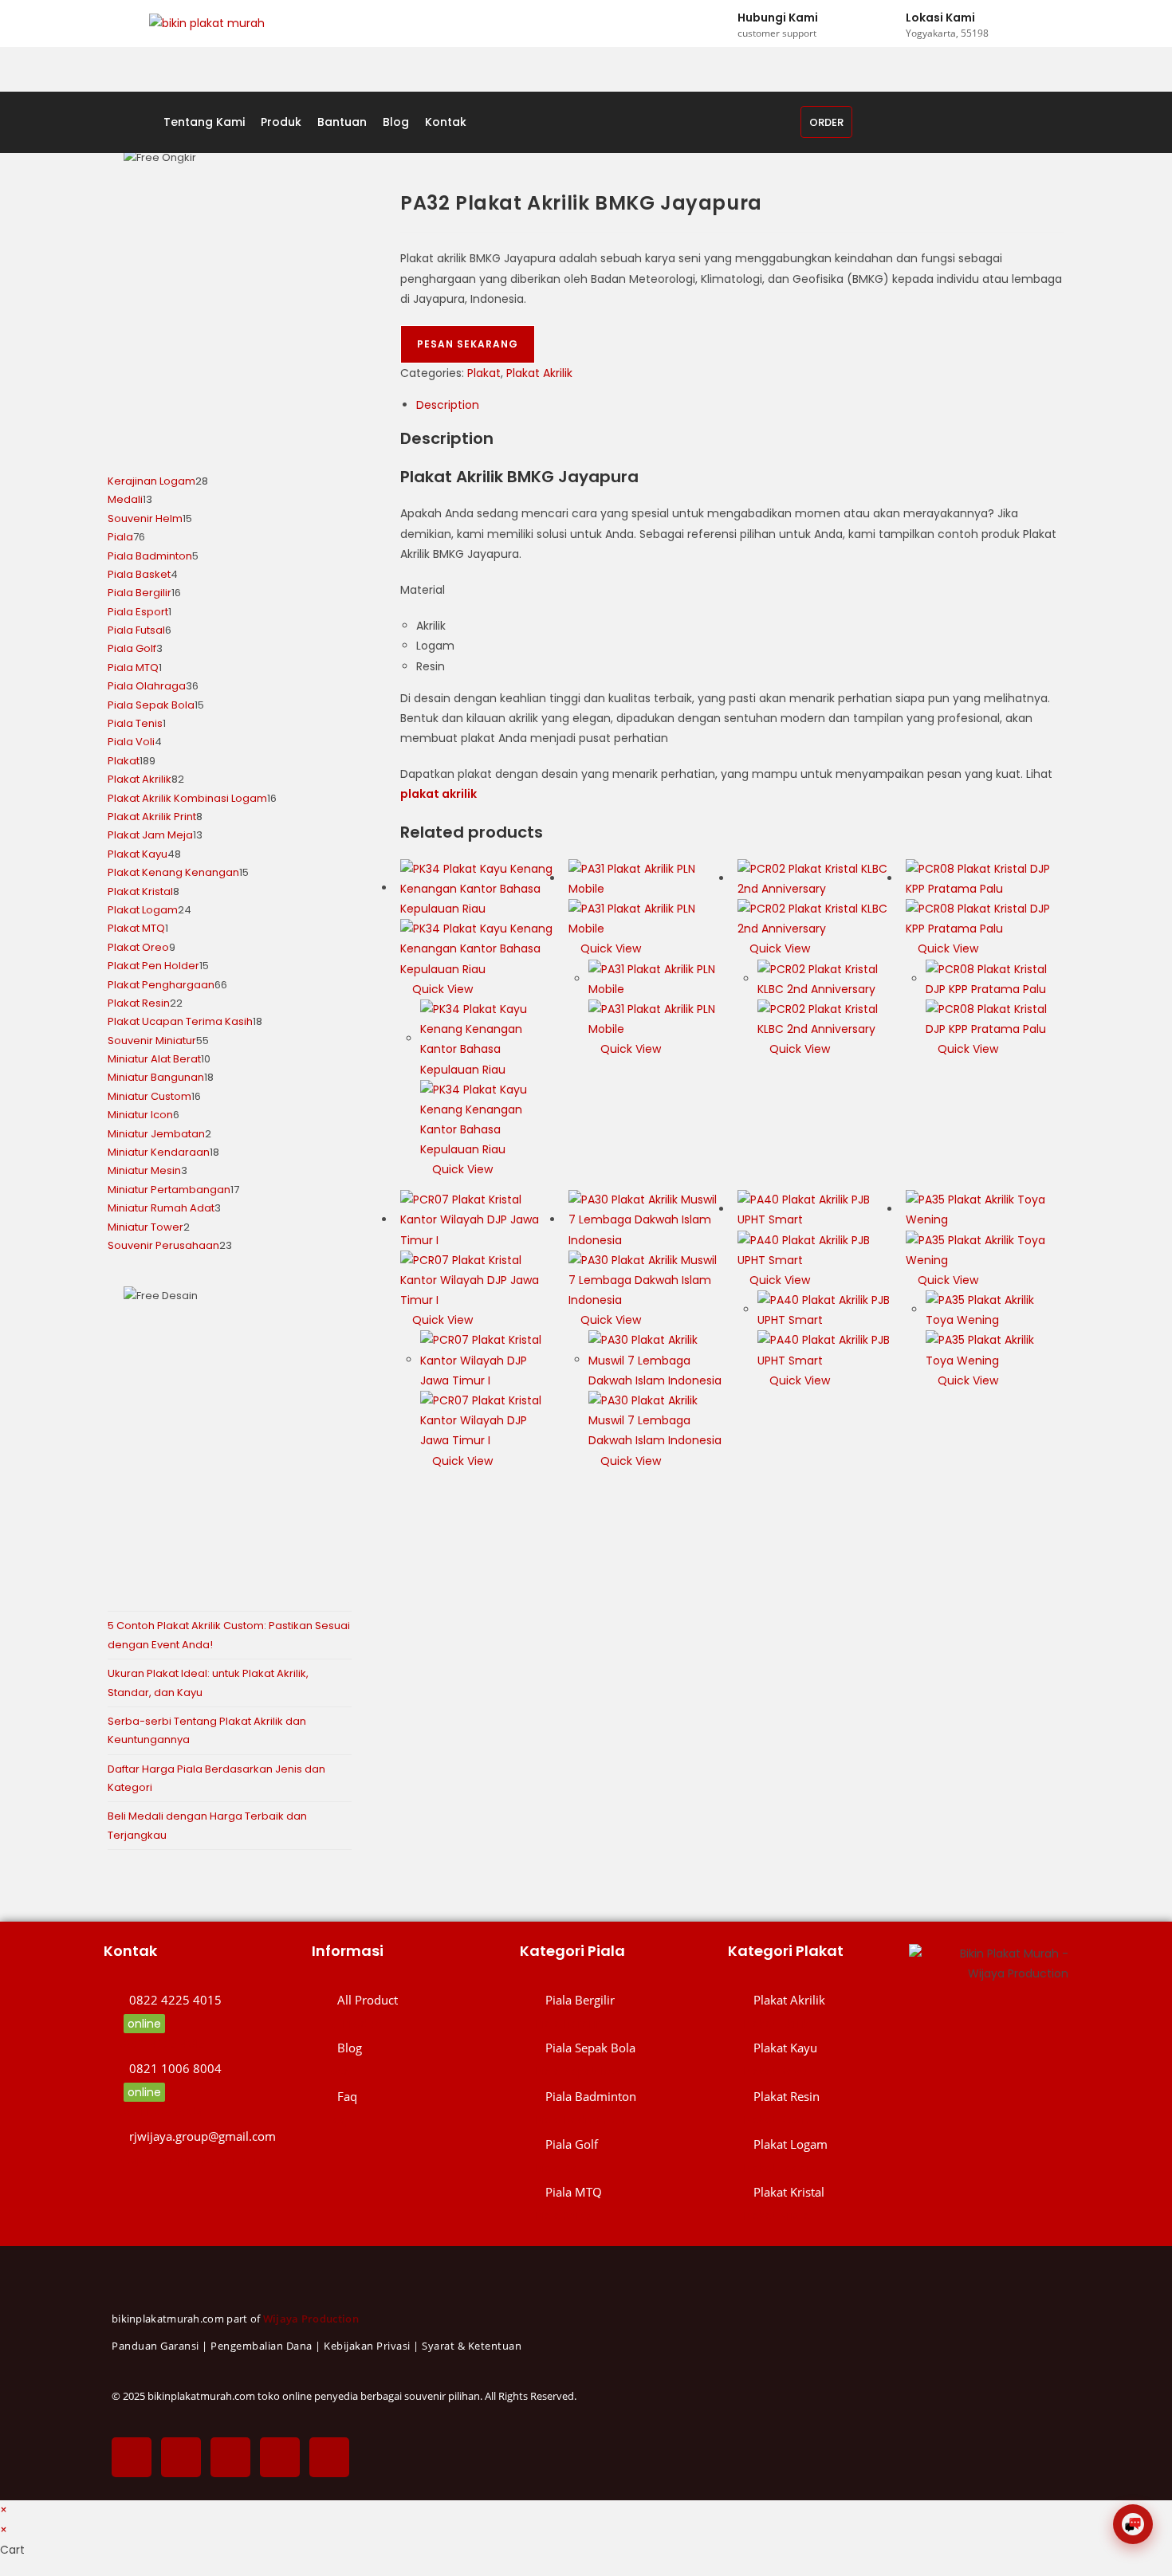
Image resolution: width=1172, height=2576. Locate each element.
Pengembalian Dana (262, 2346)
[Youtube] (329, 2457)
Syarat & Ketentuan (472, 2346)
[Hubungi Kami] (722, 24)
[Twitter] (181, 2457)
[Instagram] (230, 2457)
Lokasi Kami (940, 18)
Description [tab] (448, 405)
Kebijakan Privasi (367, 2346)
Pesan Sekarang (468, 344)
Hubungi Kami (778, 18)
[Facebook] (132, 2457)
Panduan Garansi (155, 2346)
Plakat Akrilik (539, 373)
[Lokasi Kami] (891, 24)
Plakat (484, 373)
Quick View (441, 989)
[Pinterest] (280, 2457)
